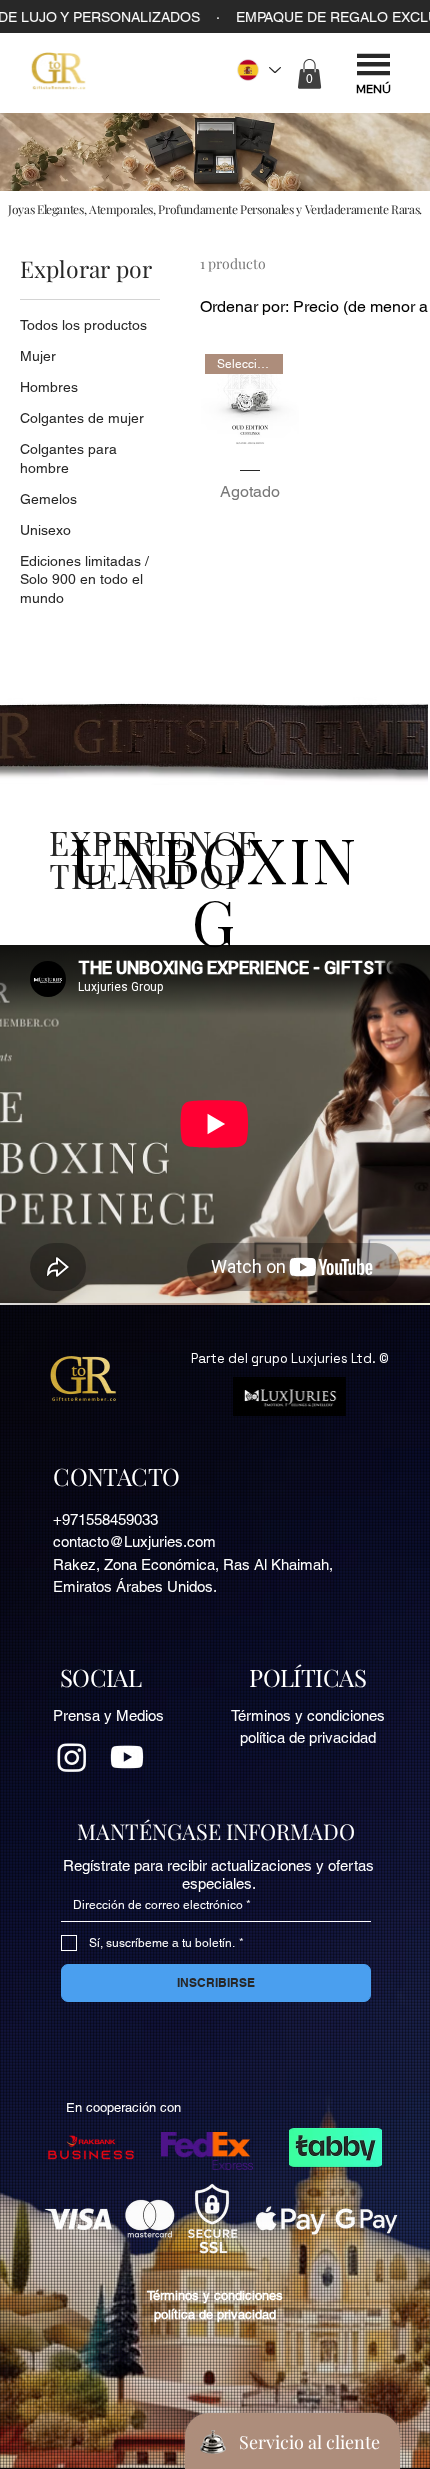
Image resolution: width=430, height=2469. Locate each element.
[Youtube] (127, 1757)
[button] (309, 74)
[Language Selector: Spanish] (258, 69)
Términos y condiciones (308, 1715)
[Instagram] (72, 1757)
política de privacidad (308, 1737)
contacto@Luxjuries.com (134, 1541)
